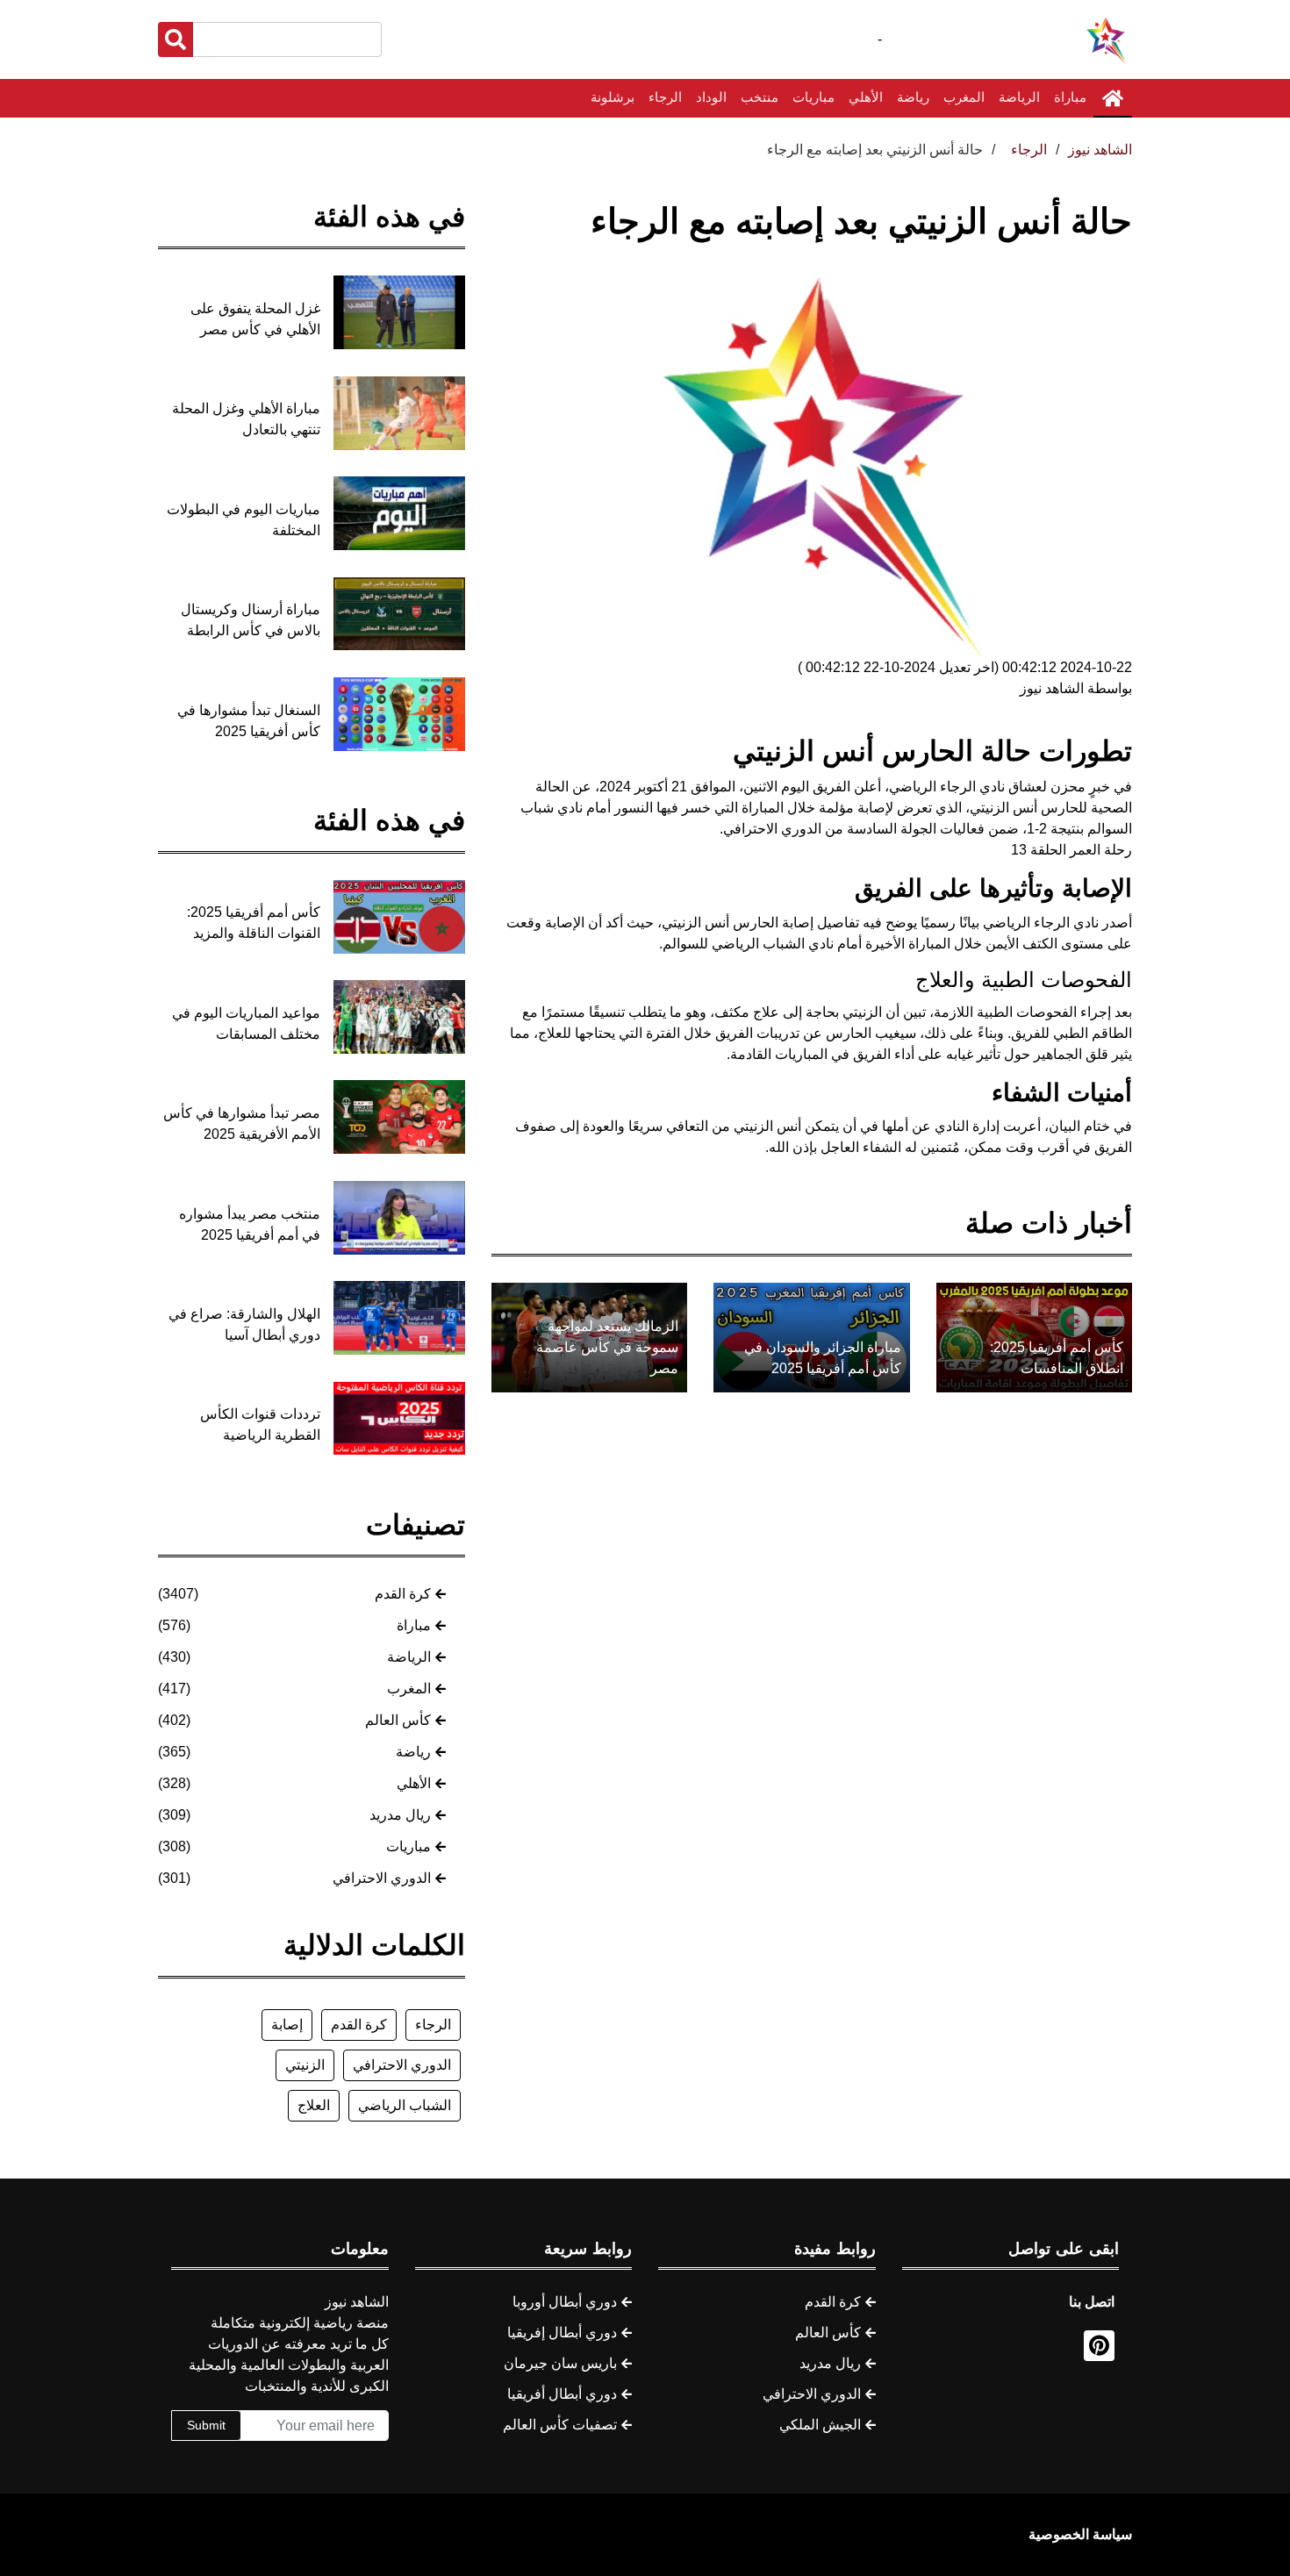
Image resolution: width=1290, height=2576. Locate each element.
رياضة (913, 97)
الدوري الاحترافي (382, 1878)
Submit (206, 2425)
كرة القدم (403, 1594)
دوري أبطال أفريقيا (562, 2394)
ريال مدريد (400, 1815)
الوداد (711, 97)
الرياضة (1019, 97)
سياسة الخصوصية (1080, 2534)
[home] (1113, 98)
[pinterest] (1099, 2346)
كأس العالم (398, 1720)
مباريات (813, 97)
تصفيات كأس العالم (560, 2425)
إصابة (287, 2025)
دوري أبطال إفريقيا (562, 2333)
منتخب (760, 97)
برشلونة (613, 97)
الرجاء (665, 97)
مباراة (1070, 97)
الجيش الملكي (820, 2425)
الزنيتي (305, 2065)
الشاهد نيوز (1100, 150)
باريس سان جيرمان (560, 2363)
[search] (176, 39)
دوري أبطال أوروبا (565, 2302)
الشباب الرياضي (405, 2105)
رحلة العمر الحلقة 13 (1071, 850)
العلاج (314, 2105)
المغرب (964, 97)
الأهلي (866, 97)
